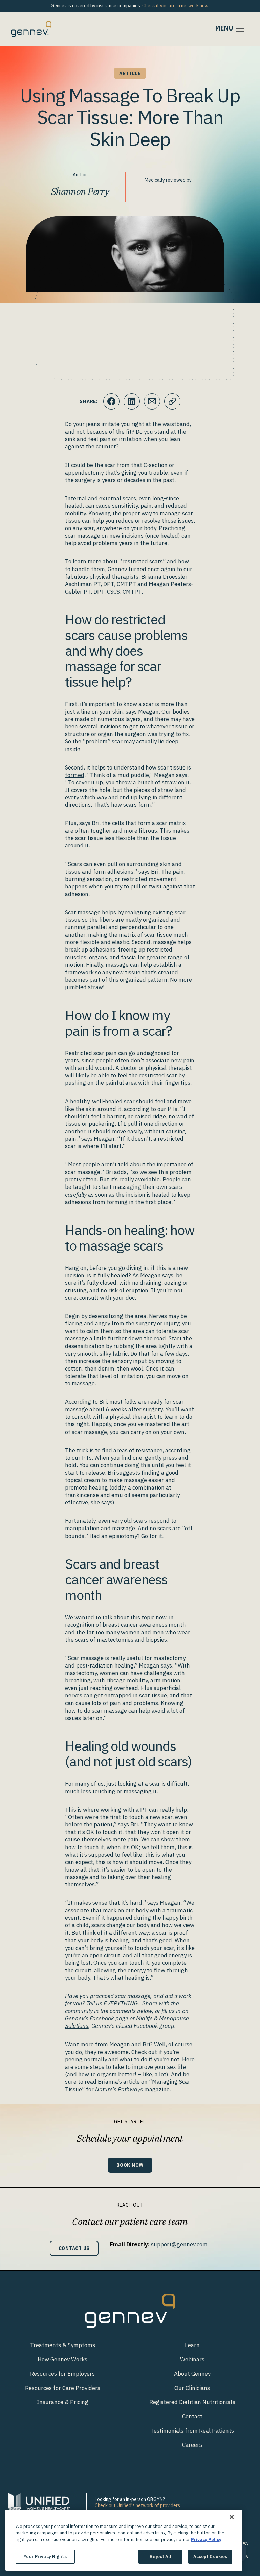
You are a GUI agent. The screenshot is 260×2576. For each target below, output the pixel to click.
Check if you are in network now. (176, 6)
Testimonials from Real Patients (192, 2431)
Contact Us (74, 2248)
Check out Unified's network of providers (137, 2505)
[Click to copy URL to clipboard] (172, 401)
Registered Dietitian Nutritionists (192, 2402)
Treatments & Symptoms (63, 2345)
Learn (192, 2345)
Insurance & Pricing (63, 2402)
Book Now (130, 2165)
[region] (124, 2540)
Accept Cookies (210, 2557)
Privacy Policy (206, 2540)
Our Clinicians (192, 2388)
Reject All (160, 2557)
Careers (192, 2445)
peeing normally (86, 2059)
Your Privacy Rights (45, 2557)
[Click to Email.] (152, 401)
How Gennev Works (62, 2359)
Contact (192, 2416)
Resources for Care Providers (63, 2388)
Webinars (192, 2359)
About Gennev (192, 2374)
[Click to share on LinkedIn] (132, 401)
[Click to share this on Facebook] (111, 401)
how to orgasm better (106, 2074)
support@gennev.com (179, 2244)
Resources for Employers (62, 2374)
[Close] (232, 2517)
